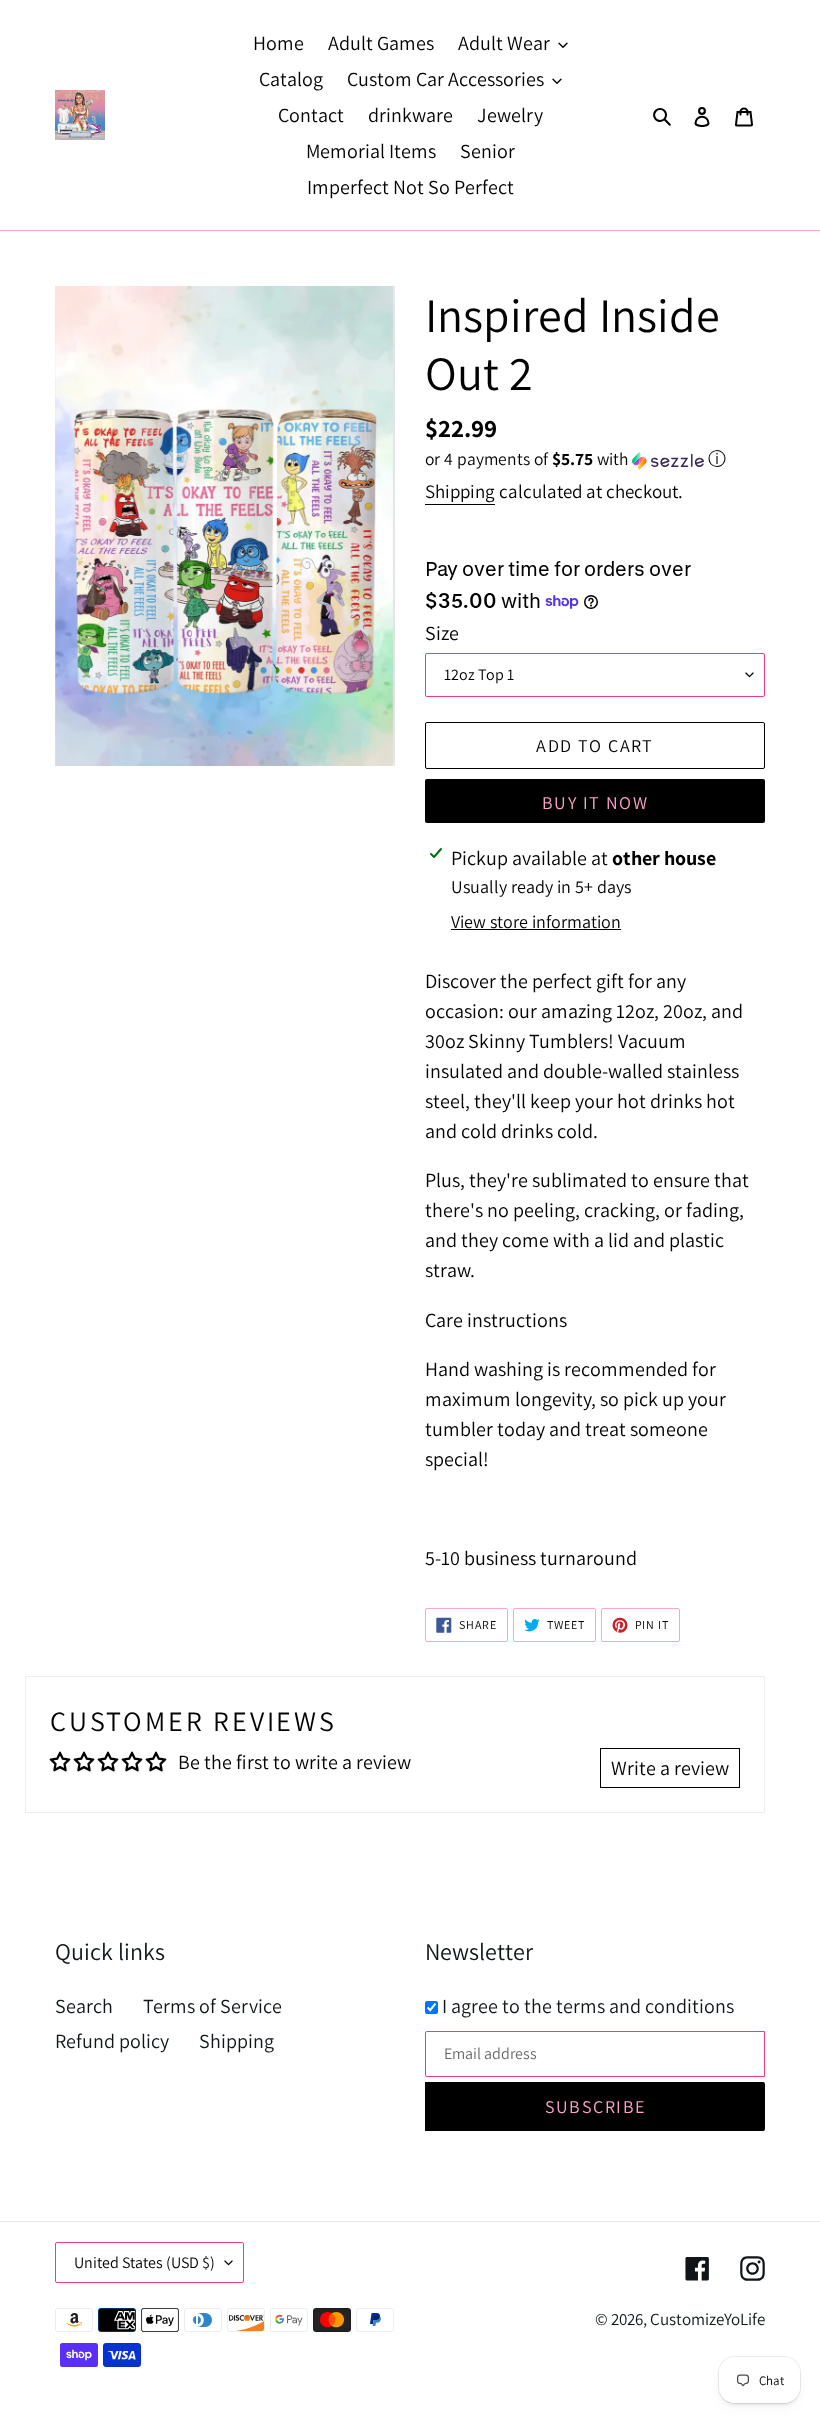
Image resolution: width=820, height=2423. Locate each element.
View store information (536, 921)
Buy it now (595, 802)
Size (442, 633)
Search (84, 2006)
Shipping (460, 491)
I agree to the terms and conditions (586, 2006)
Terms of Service (212, 2006)
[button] (575, 459)
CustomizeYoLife (707, 2319)
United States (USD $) (144, 2262)
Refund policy (112, 2041)
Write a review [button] (670, 1768)
